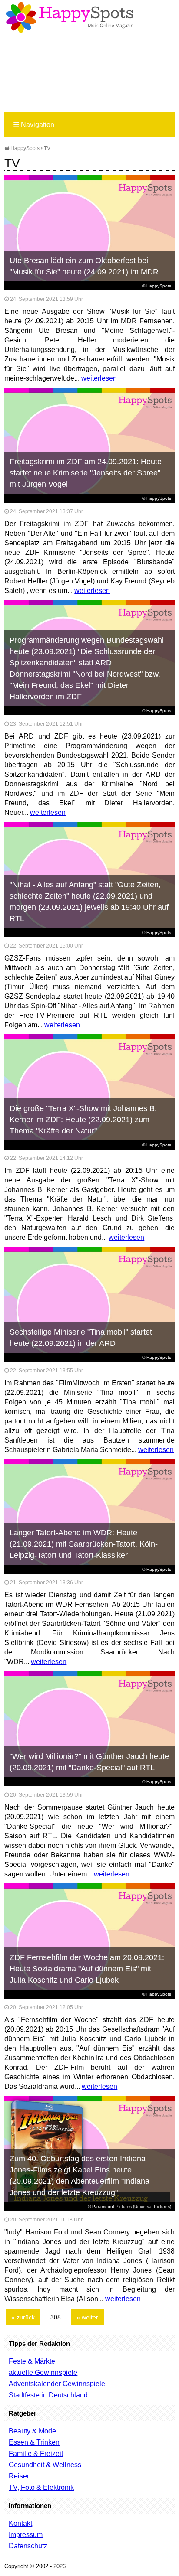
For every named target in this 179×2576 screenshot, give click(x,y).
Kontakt (20, 2523)
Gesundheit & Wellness (45, 2465)
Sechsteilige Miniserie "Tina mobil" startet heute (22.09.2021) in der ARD (81, 1338)
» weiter (87, 2317)
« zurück (23, 2317)
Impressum (26, 2535)
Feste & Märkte (32, 2361)
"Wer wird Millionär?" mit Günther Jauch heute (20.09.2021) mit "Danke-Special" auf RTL (89, 1762)
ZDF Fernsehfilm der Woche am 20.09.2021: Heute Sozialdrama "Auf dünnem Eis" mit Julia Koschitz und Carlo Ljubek (87, 1969)
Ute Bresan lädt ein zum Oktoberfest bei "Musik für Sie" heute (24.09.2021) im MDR (84, 266)
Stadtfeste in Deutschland (48, 2395)
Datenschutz (28, 2546)
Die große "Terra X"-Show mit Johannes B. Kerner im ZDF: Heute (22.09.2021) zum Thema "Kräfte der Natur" (83, 1120)
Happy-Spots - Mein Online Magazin (70, 17)
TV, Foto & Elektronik (41, 2487)
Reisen (20, 2476)
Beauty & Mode (32, 2431)
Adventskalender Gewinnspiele (57, 2384)
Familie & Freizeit (36, 2454)
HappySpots (24, 148)
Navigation (34, 125)
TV (47, 148)
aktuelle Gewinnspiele (43, 2372)
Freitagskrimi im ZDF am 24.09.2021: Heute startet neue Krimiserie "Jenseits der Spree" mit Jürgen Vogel (86, 473)
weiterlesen (99, 378)
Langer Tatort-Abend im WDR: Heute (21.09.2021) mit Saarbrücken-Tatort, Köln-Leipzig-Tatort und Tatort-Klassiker (84, 1544)
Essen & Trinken (34, 2442)
